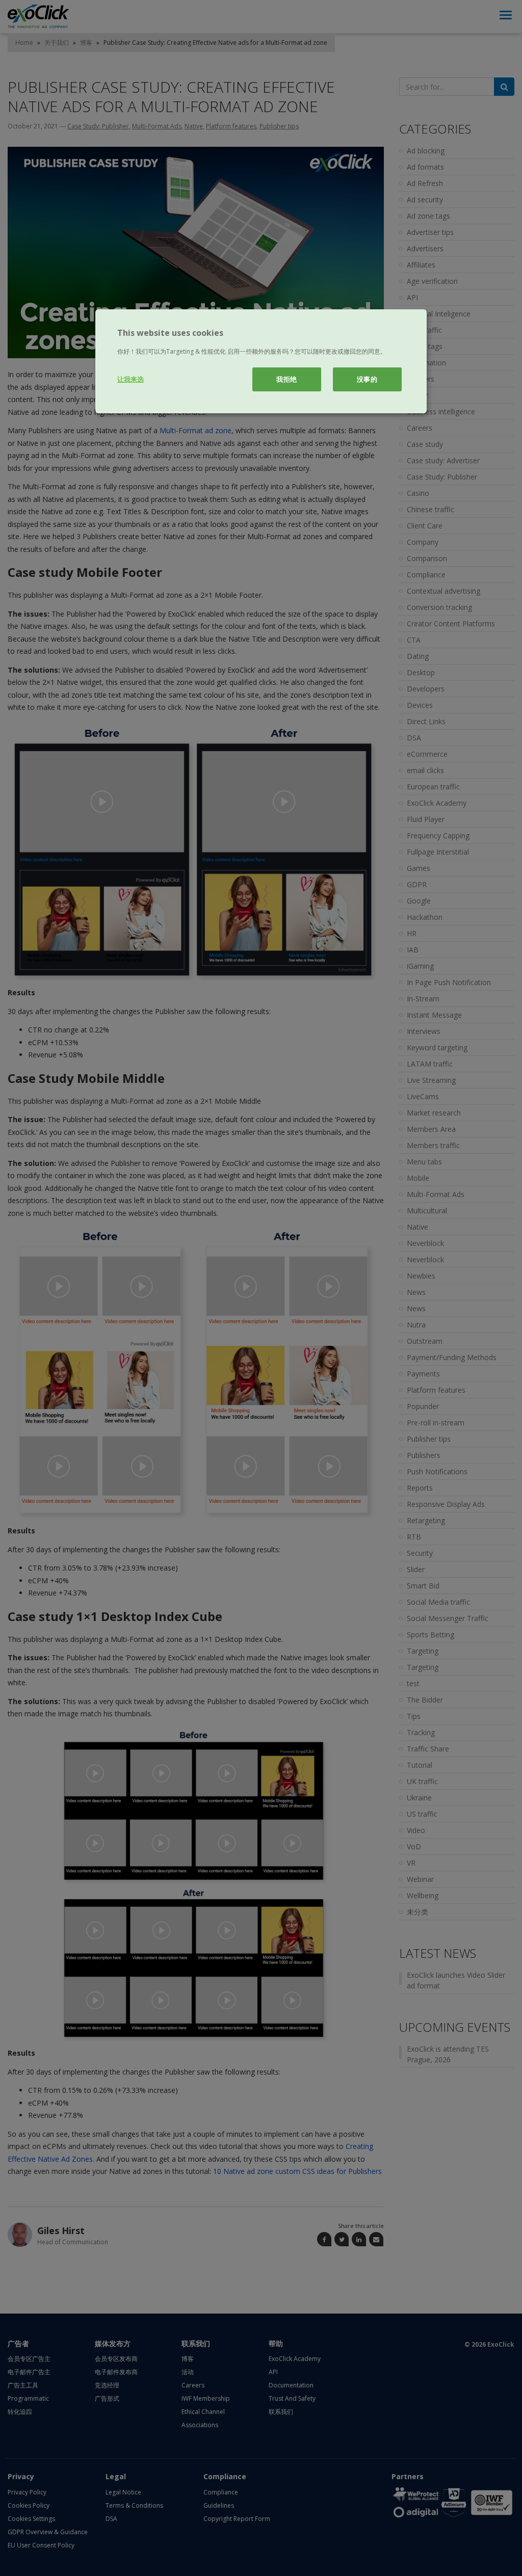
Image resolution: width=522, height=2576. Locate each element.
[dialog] (261, 361)
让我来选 (130, 379)
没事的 (367, 379)
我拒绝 (287, 379)
